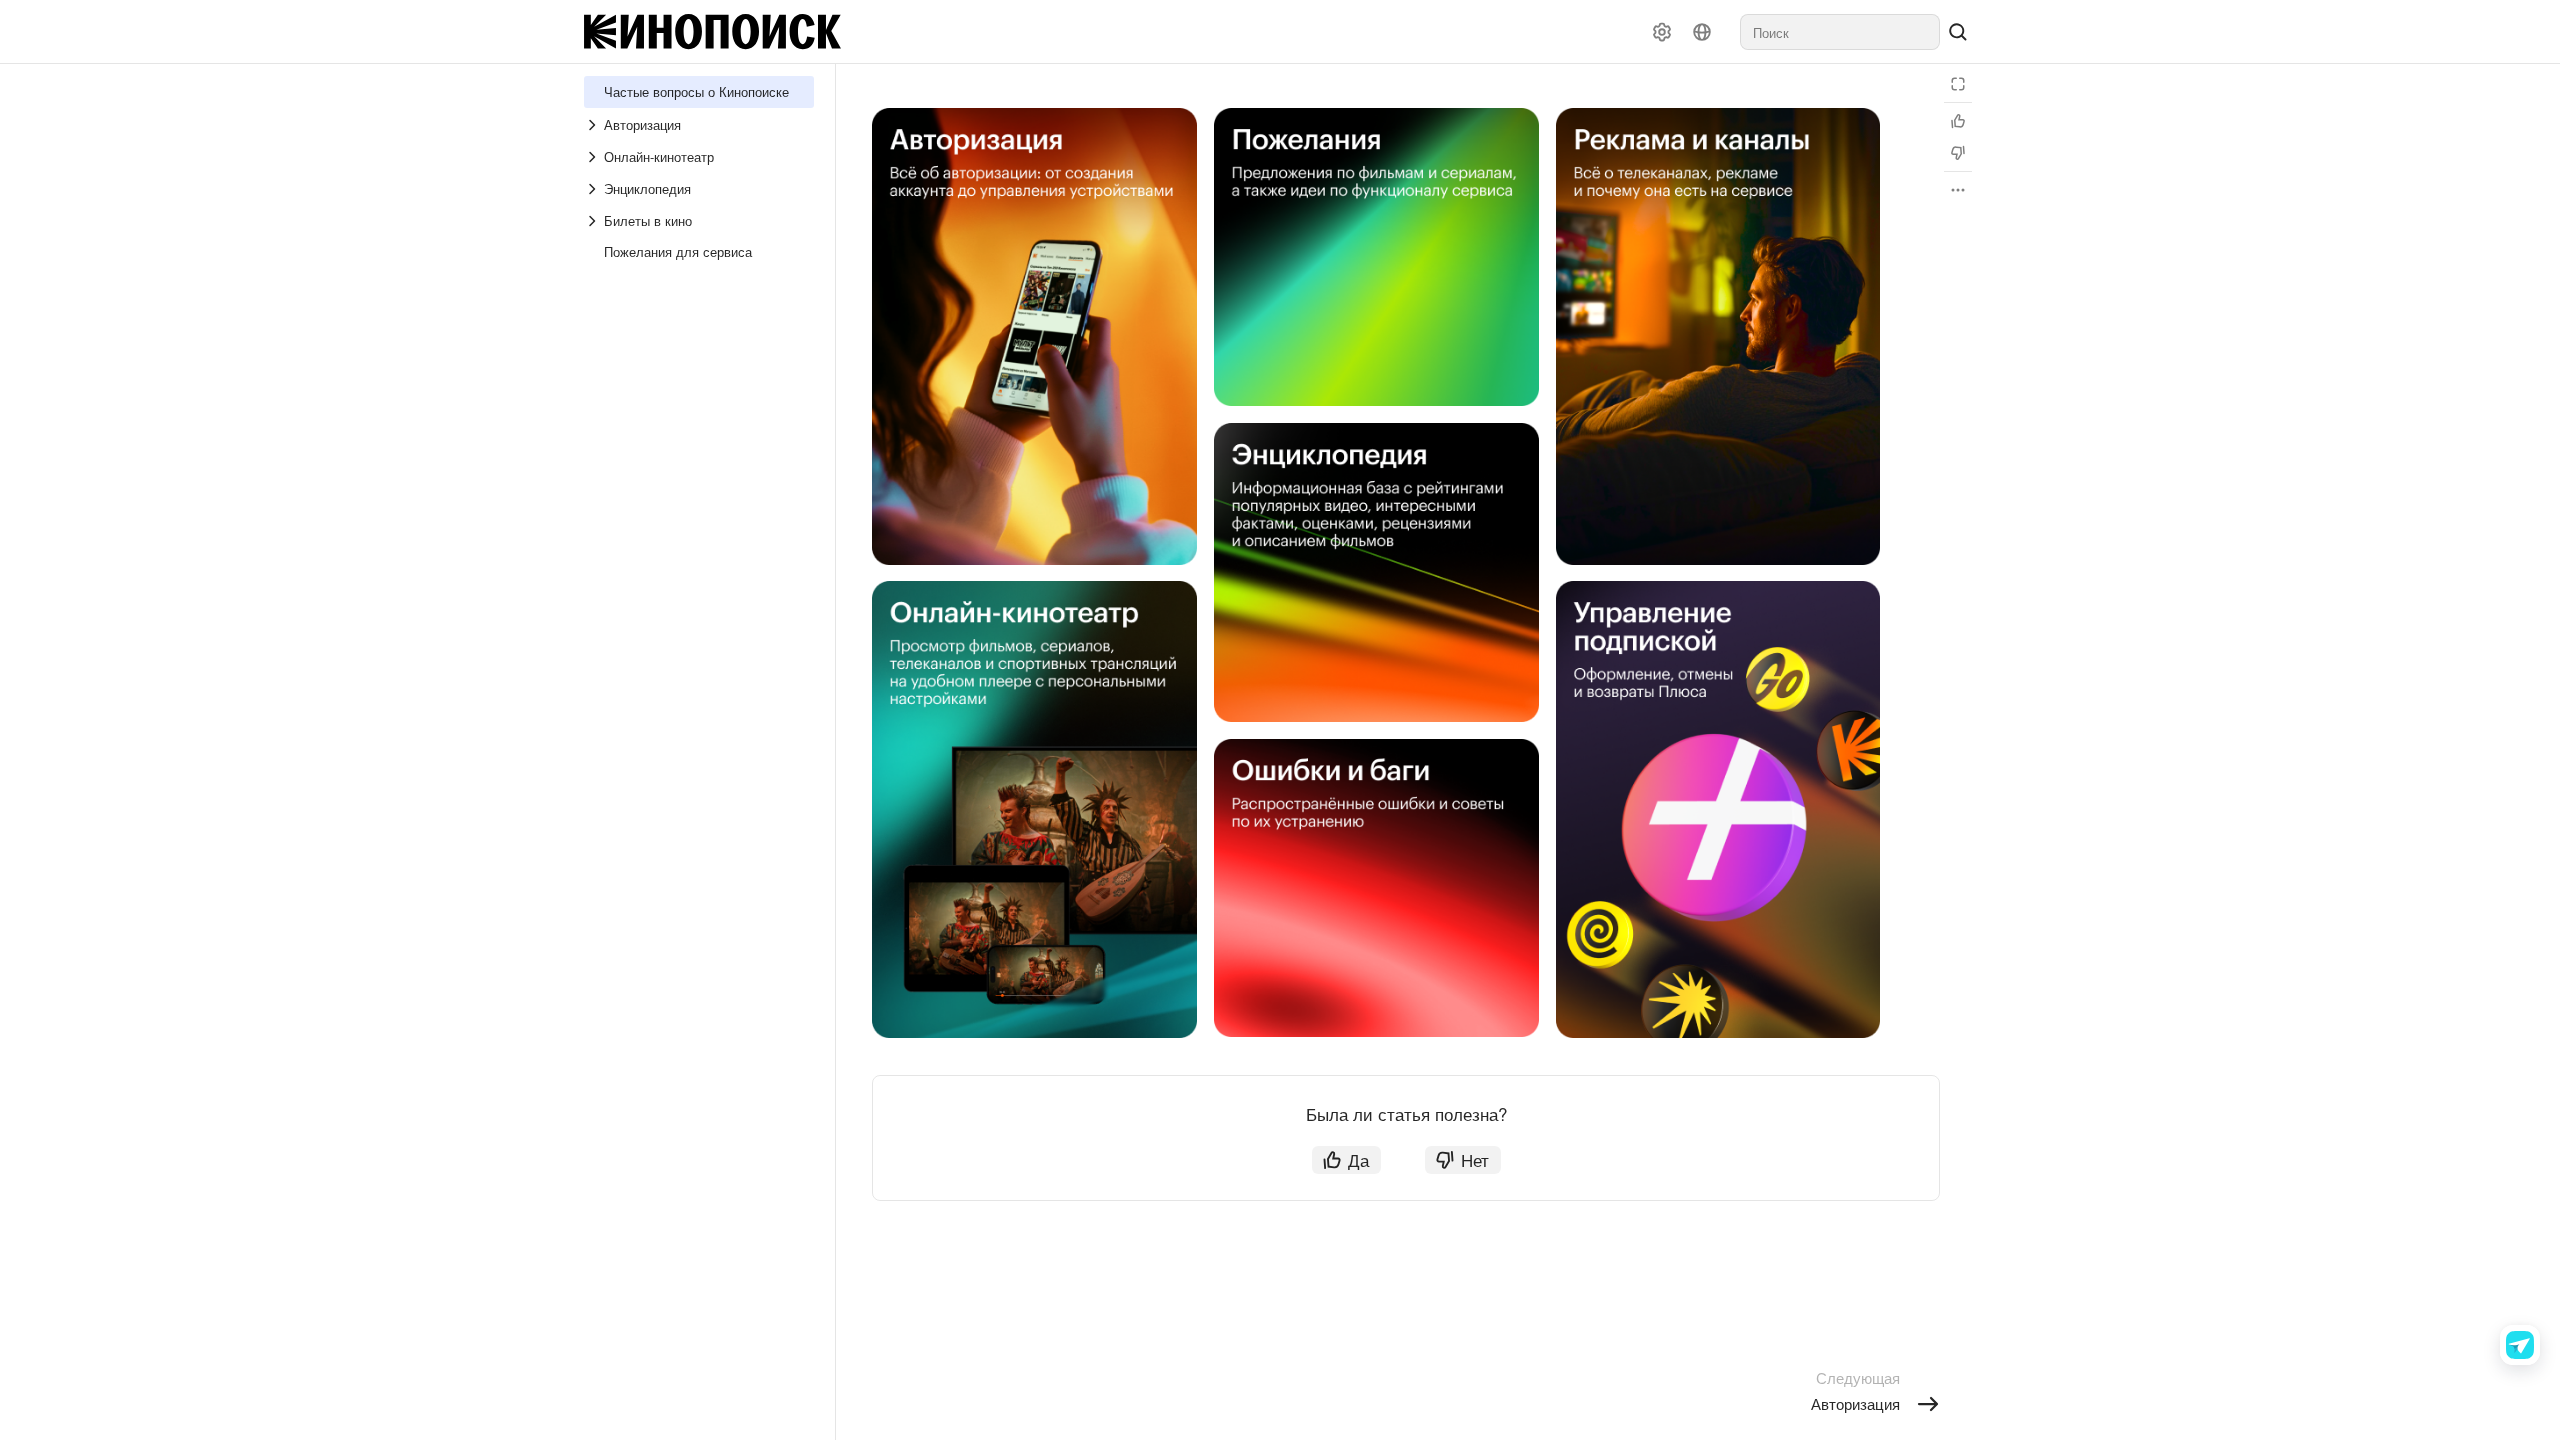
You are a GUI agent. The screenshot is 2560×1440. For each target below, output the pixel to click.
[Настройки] (1662, 32)
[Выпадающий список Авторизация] (594, 125)
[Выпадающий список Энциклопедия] (594, 189)
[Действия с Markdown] (1958, 190)
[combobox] (1840, 32)
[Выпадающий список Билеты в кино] (594, 221)
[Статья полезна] (1958, 121)
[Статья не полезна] (1958, 153)
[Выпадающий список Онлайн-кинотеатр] (594, 157)
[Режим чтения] (1958, 84)
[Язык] (1702, 32)
